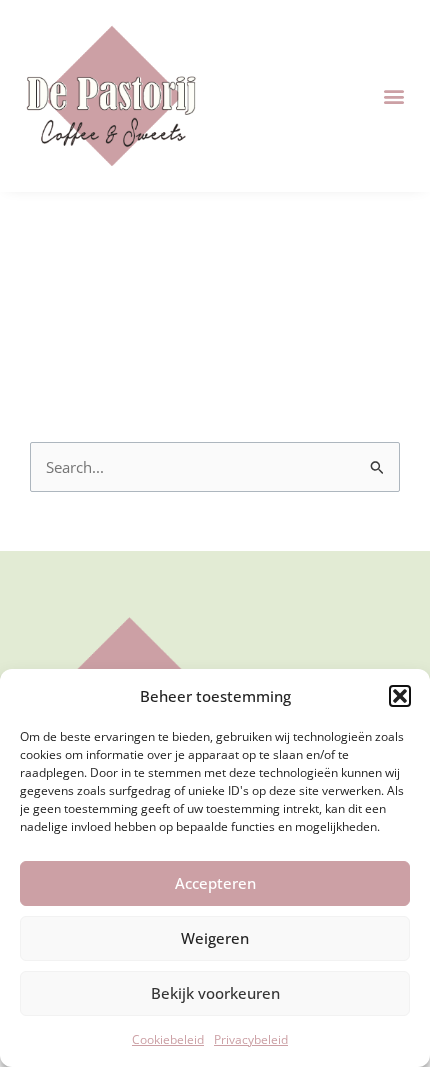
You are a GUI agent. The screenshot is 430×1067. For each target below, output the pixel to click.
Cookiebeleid (168, 1039)
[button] (400, 696)
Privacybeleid (251, 1039)
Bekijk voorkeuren (215, 993)
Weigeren (215, 938)
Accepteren (215, 883)
